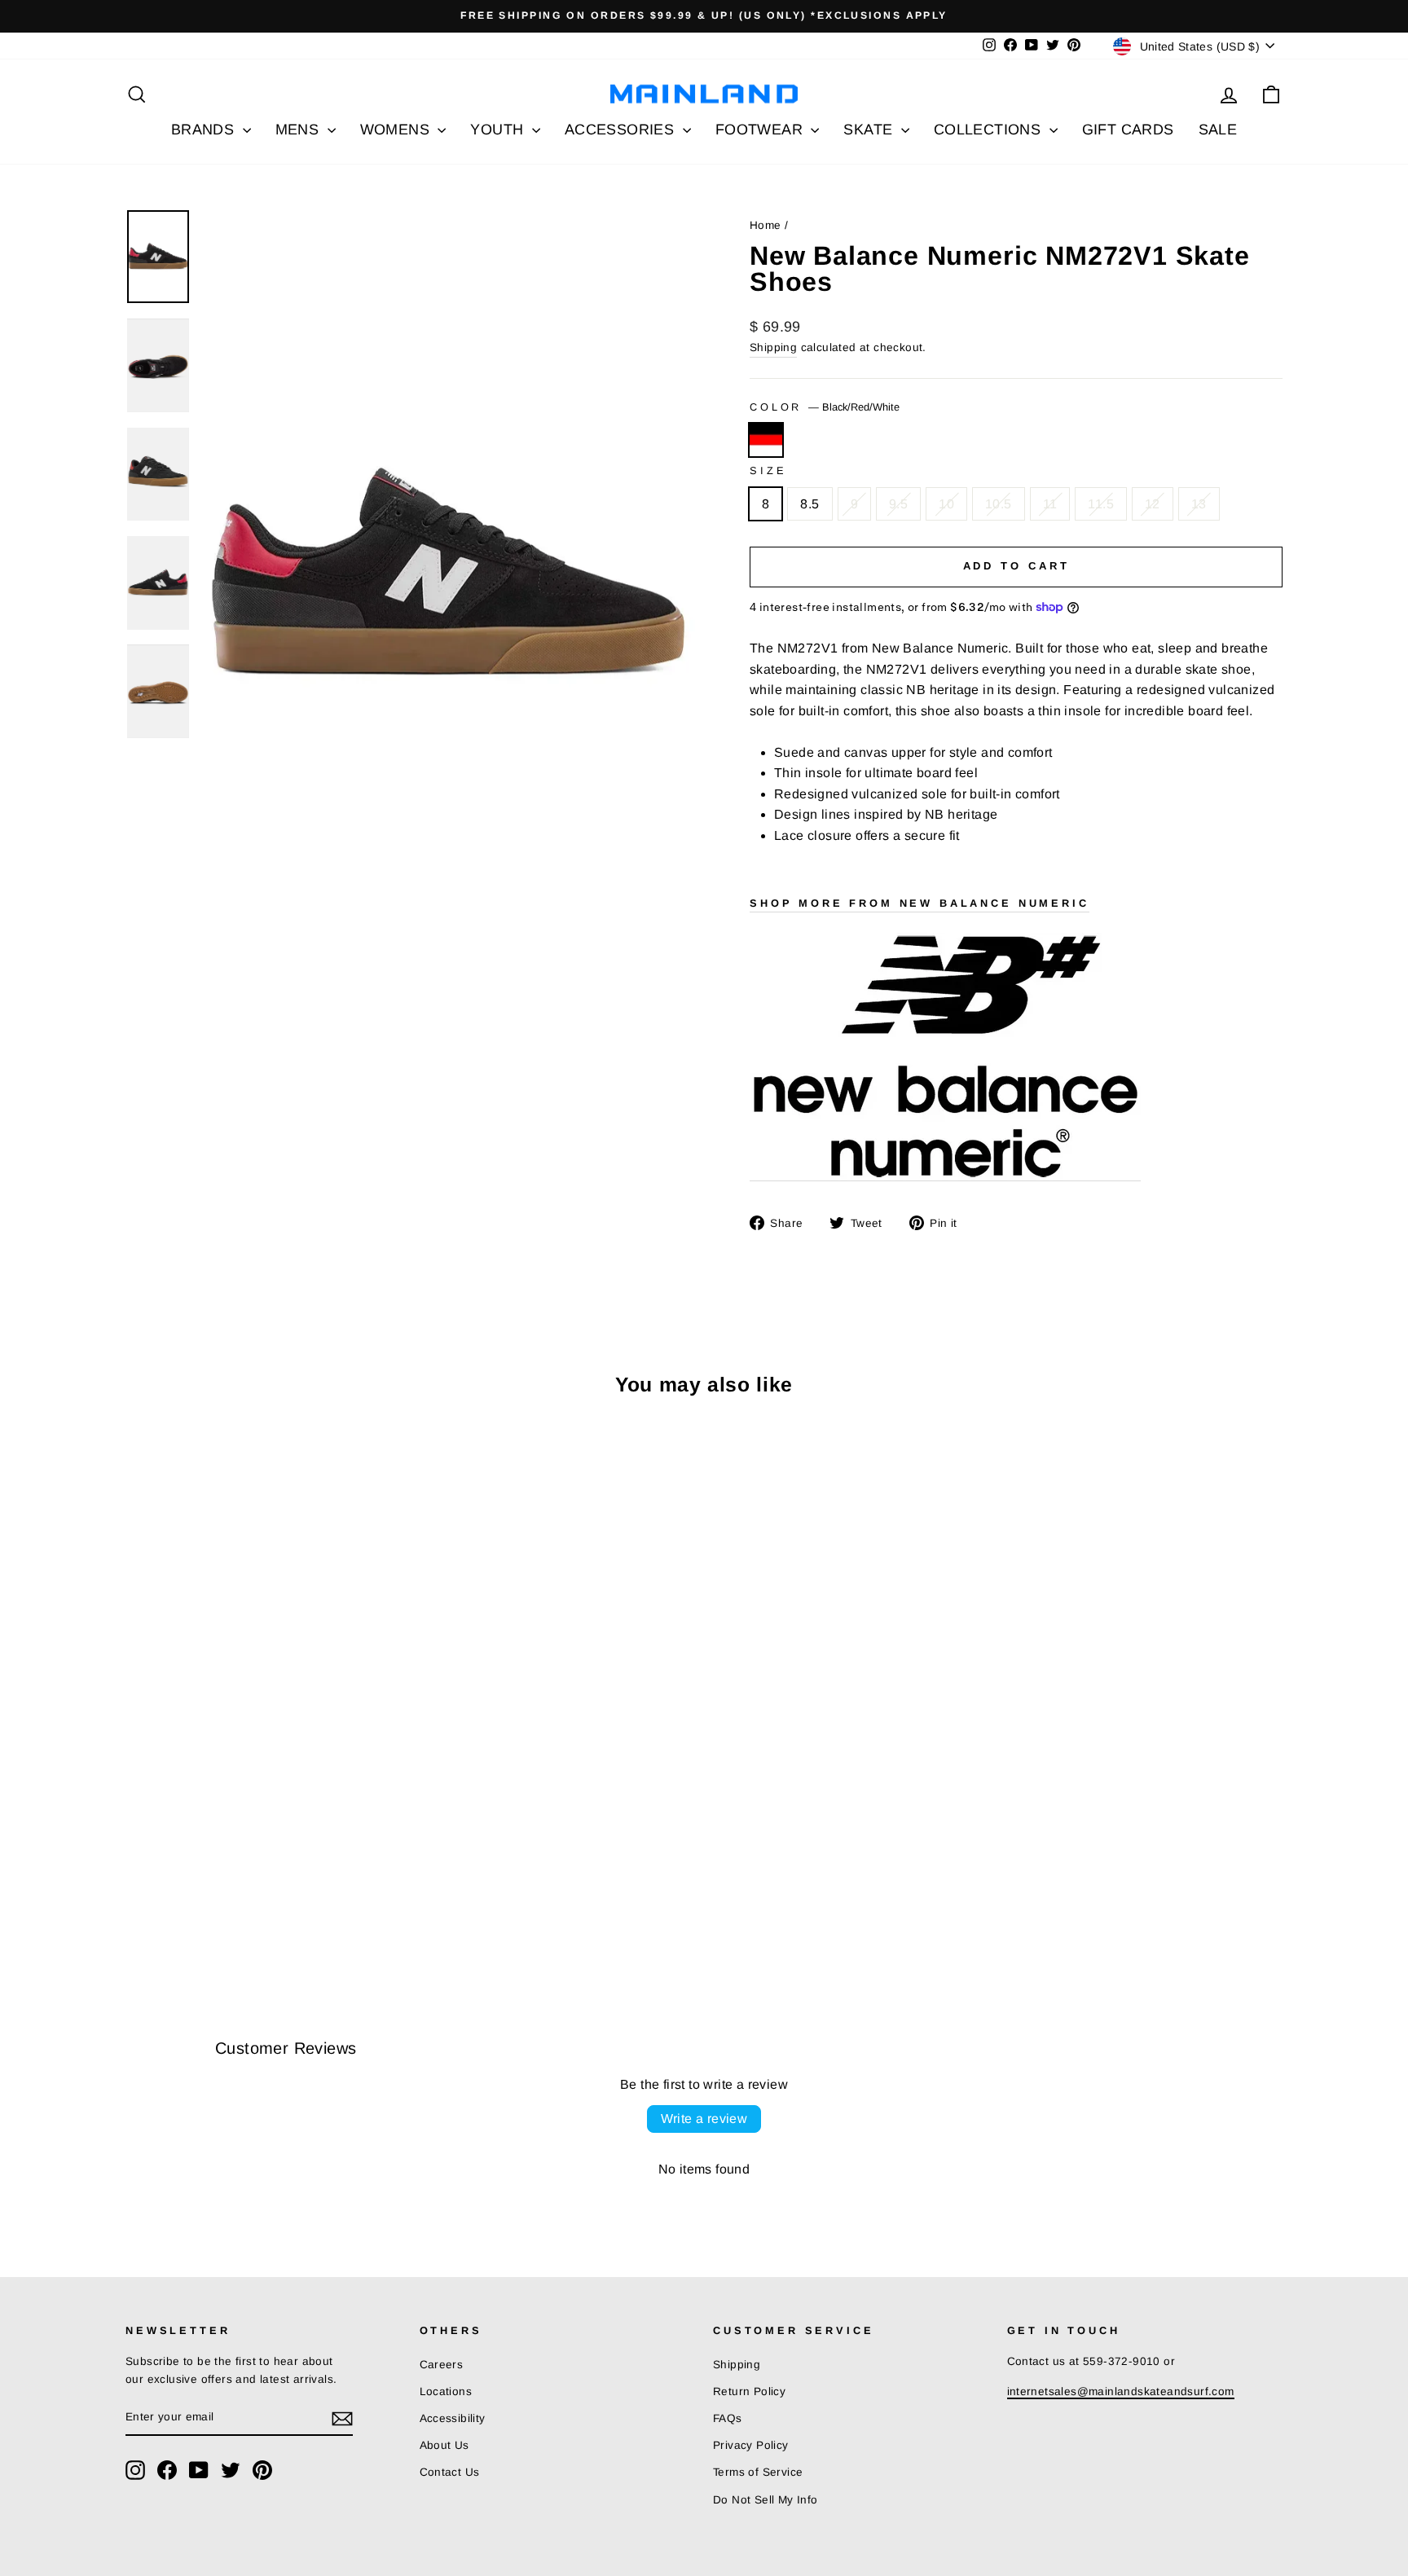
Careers (442, 2365)
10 (946, 504)
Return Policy (749, 2391)
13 (1199, 504)
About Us (444, 2445)
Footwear (761, 130)
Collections (990, 130)
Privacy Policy (751, 2445)
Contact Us (450, 2472)
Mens (299, 130)
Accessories (622, 130)
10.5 (999, 504)
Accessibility (453, 2418)
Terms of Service (758, 2472)
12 (1153, 504)
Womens (397, 130)
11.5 (1101, 504)
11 (1050, 504)
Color (825, 407)
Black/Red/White (766, 440)
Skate (870, 130)
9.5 (898, 504)
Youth (499, 130)
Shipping (773, 347)
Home (766, 225)
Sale (1218, 130)
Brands (205, 130)
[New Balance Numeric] (945, 1057)
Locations (446, 2391)
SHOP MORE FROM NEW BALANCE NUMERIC (920, 903)
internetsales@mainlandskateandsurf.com (1121, 2391)
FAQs (728, 2418)
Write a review (704, 2119)
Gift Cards (1128, 130)
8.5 (810, 504)
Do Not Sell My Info (766, 2500)
